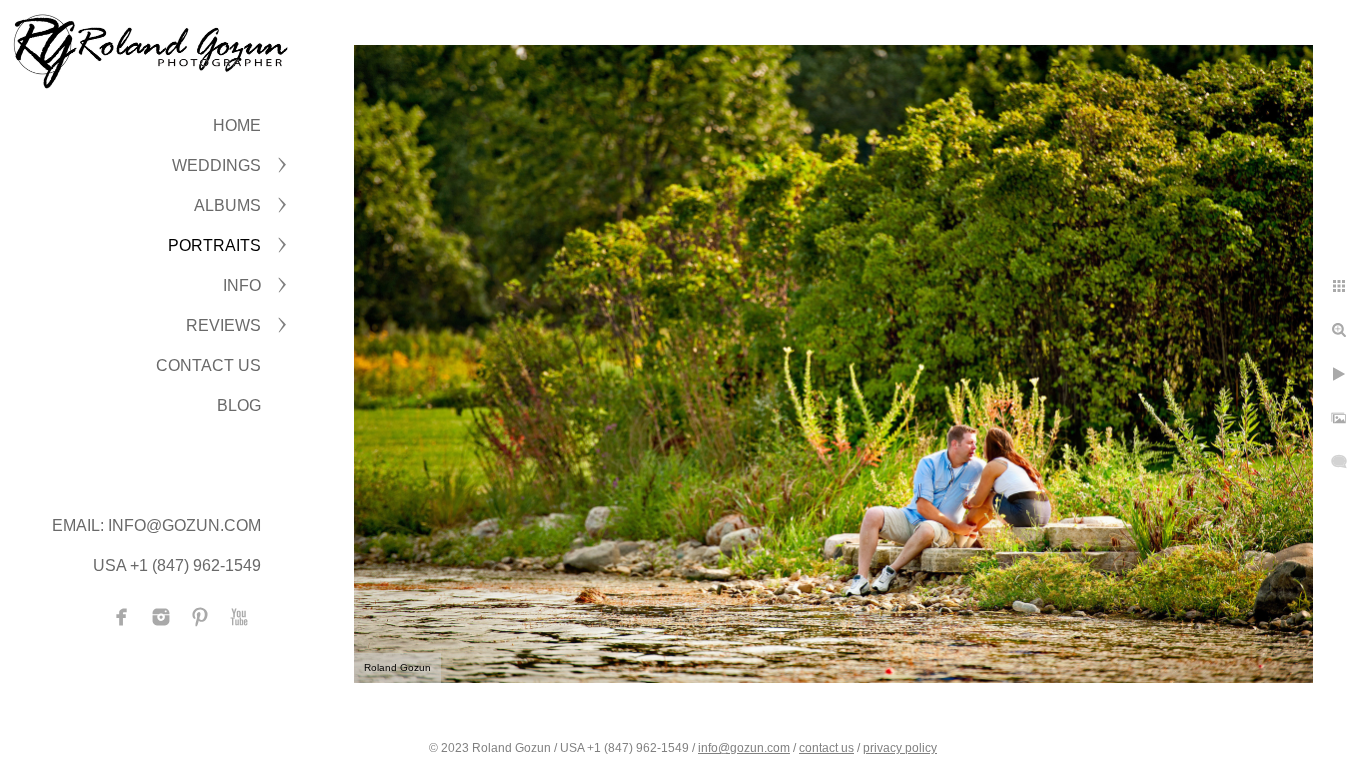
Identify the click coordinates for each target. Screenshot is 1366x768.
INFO (242, 285)
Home (237, 125)
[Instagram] (161, 617)
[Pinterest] (200, 617)
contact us (826, 748)
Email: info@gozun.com (156, 525)
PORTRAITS (214, 245)
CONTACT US (208, 365)
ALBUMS (227, 205)
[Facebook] (122, 617)
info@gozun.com (744, 748)
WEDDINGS (216, 165)
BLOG (239, 405)
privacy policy (900, 748)
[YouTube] (239, 617)
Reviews (223, 325)
